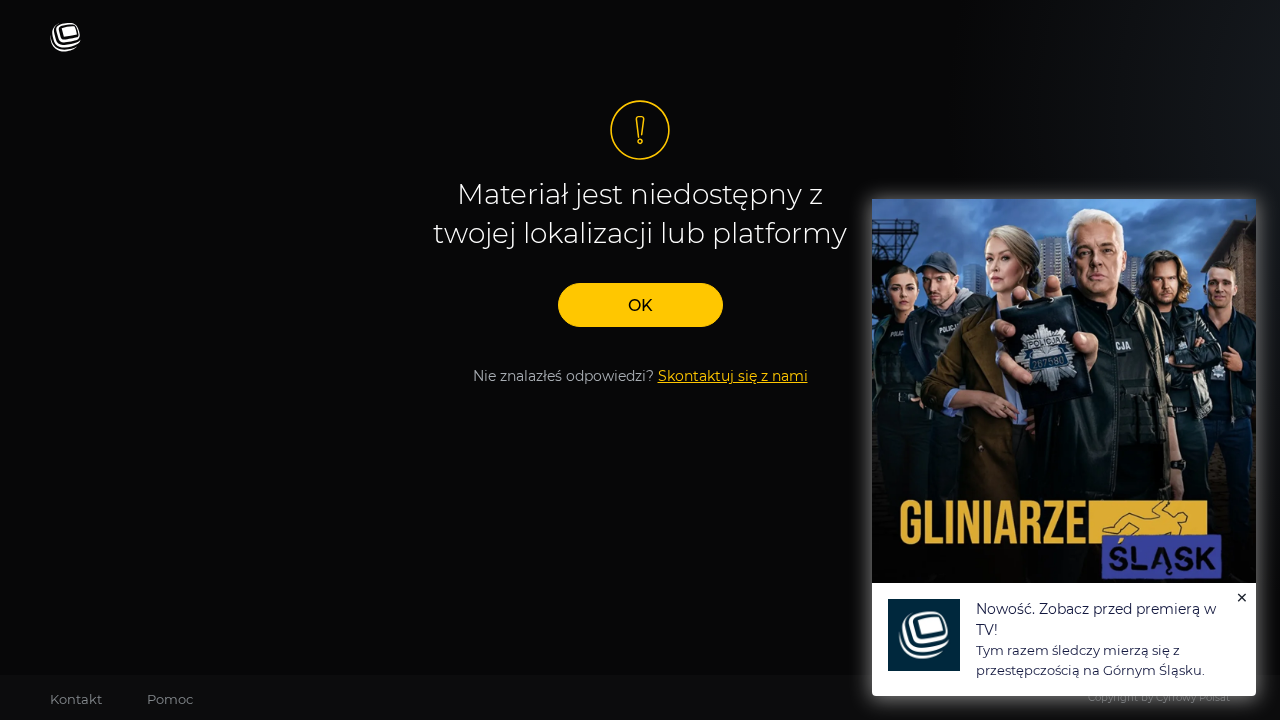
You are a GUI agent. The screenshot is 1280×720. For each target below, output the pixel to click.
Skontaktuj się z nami (733, 376)
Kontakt (76, 699)
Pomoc (170, 699)
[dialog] (1064, 447)
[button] (640, 305)
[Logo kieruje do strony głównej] (65, 38)
